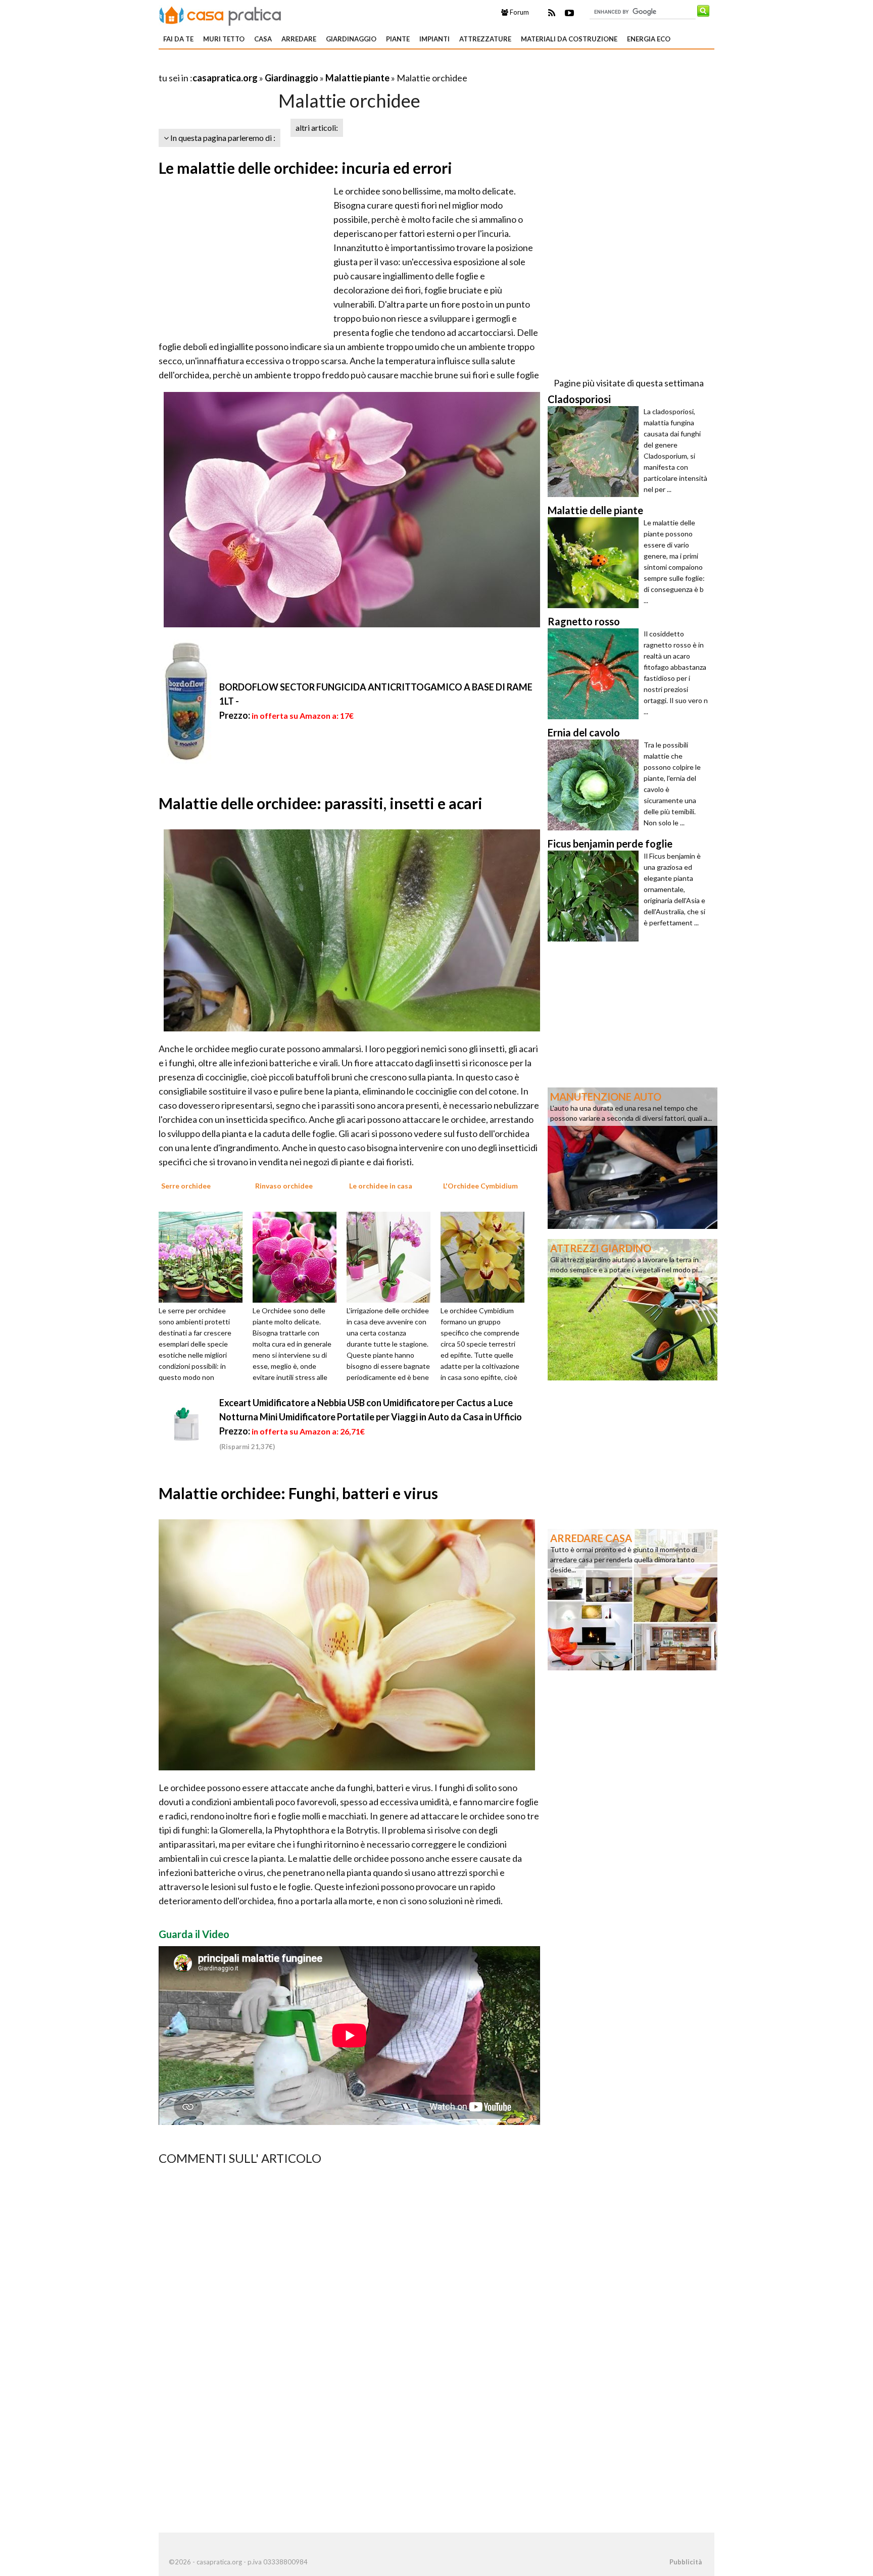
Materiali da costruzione (569, 39)
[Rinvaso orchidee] (298, 1256)
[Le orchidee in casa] (392, 1256)
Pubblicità (686, 2562)
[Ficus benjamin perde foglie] (596, 896)
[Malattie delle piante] (596, 563)
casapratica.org (225, 78)
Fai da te (178, 39)
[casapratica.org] (220, 14)
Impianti (434, 39)
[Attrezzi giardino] (633, 1309)
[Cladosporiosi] (596, 452)
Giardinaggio (351, 39)
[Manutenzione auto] (633, 1157)
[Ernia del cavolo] (596, 785)
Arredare (299, 39)
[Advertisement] (277, 65)
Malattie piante (357, 78)
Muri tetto (224, 39)
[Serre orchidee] (204, 1256)
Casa (263, 39)
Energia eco (649, 39)
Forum (519, 12)
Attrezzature (485, 39)
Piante (398, 39)
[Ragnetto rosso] (596, 674)
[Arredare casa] (633, 1599)
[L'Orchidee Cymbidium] (486, 1256)
